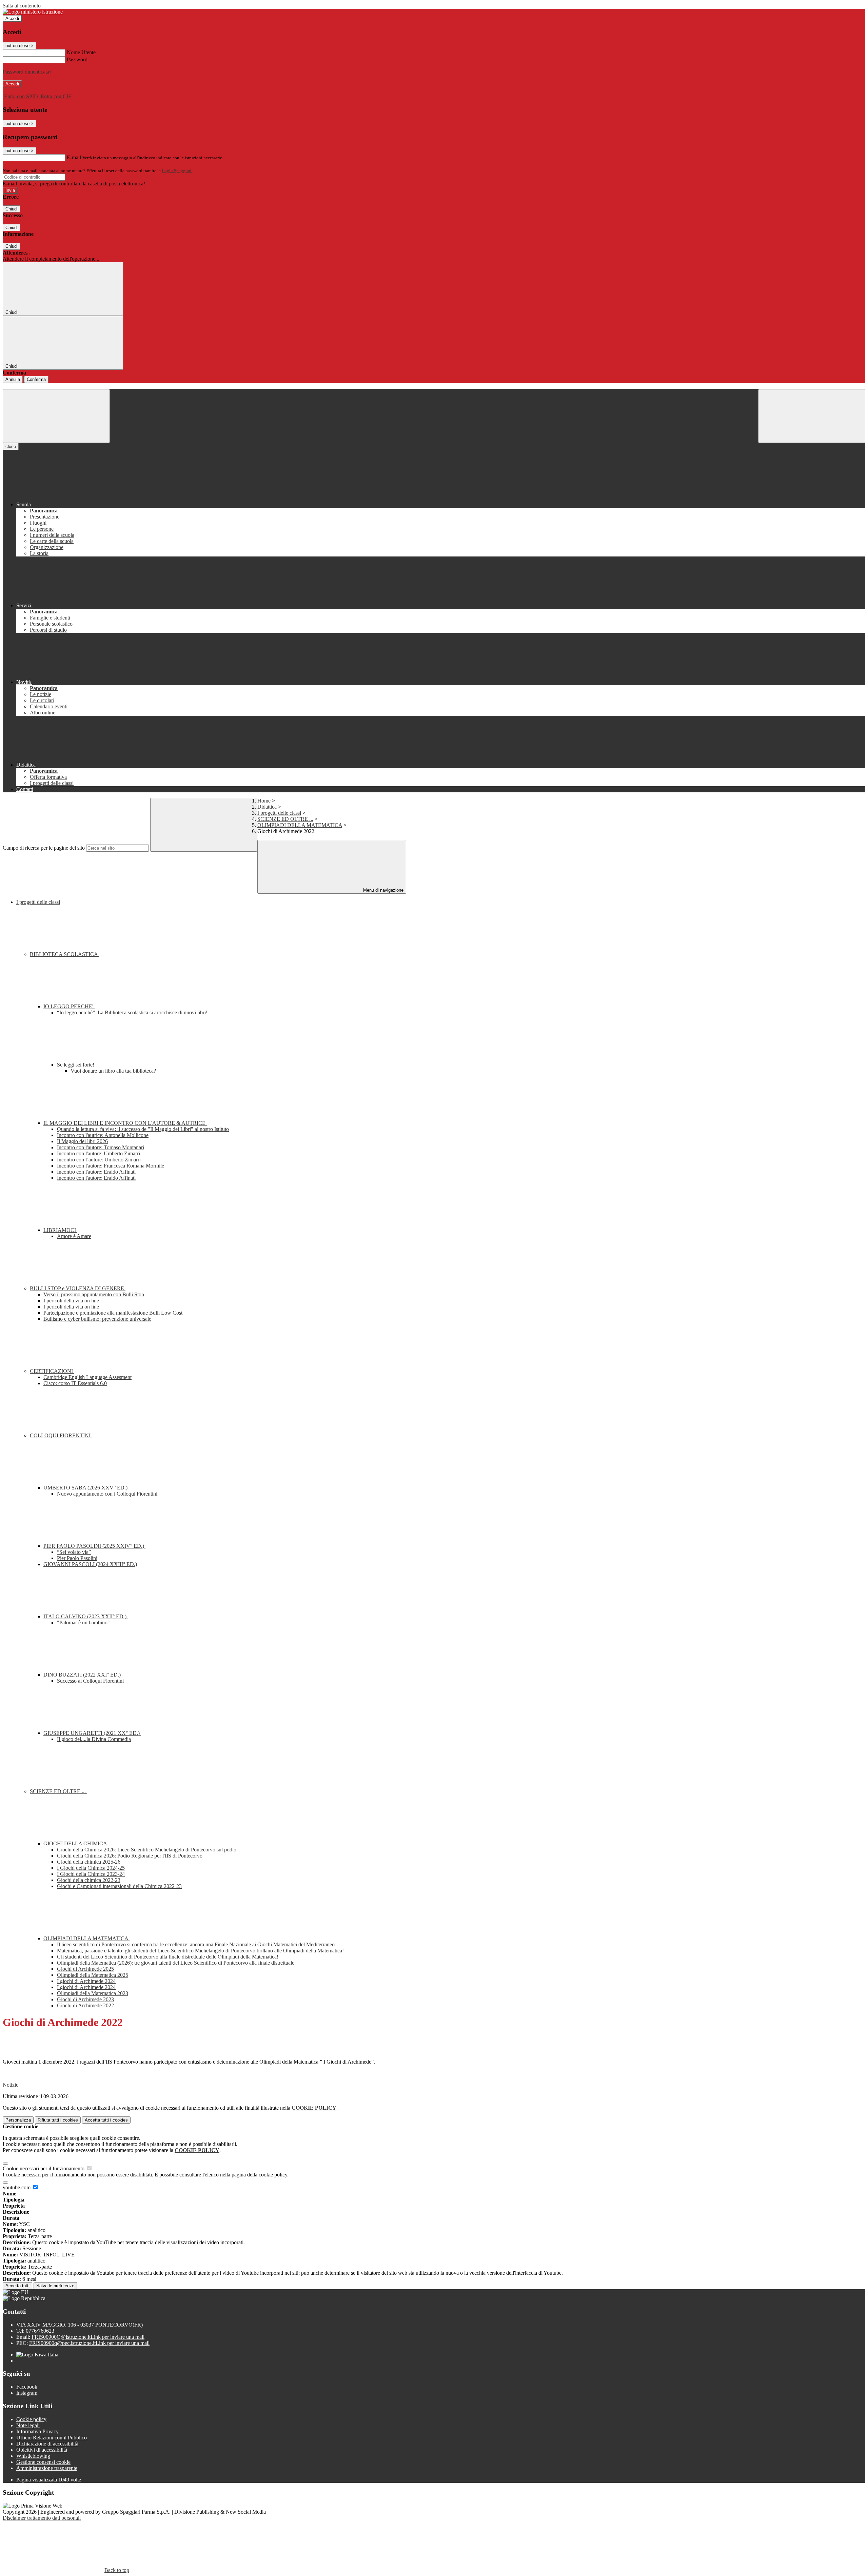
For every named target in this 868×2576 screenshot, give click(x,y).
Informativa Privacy (37, 2431)
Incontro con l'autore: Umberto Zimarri (98, 1153)
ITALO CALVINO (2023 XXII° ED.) (86, 1616)
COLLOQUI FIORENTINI (61, 1435)
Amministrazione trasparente (47, 2468)
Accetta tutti (106, 2120)
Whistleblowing (33, 2456)
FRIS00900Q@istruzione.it (88, 2337)
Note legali (28, 2425)
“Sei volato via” (74, 1552)
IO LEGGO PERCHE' (69, 1006)
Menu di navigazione (383, 890)
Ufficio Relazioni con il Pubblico (52, 2438)
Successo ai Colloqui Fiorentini (90, 1681)
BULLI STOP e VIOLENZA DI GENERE (78, 1288)
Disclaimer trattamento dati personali (42, 2518)
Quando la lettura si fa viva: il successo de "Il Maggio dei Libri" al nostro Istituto (143, 1129)
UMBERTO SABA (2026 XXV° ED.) (86, 1488)
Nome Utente (81, 52)
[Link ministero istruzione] (33, 12)
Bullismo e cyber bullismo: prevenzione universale (97, 1319)
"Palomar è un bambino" (83, 1622)
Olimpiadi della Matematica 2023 (93, 1993)
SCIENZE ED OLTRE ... (285, 819)
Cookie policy (31, 2419)
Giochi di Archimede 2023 (85, 1999)
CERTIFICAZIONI (52, 1371)
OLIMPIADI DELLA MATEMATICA (300, 825)
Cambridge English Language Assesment (87, 1377)
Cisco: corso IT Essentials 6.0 (75, 1383)
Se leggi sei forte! (76, 1065)
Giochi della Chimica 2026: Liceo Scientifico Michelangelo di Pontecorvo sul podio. (147, 1850)
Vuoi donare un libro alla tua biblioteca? (113, 1071)
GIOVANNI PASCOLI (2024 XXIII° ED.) (90, 1564)
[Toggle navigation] (56, 416)
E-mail (74, 157)
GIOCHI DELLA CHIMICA (76, 1843)
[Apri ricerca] (812, 416)
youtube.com (17, 2187)
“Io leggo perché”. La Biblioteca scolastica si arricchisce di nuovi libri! (132, 1012)
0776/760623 (40, 2331)
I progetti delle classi (279, 813)
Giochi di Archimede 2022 (85, 2005)
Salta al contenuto (22, 6)
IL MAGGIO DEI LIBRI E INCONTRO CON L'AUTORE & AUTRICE (125, 1123)
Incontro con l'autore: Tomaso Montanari (101, 1147)
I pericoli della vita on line (71, 1301)
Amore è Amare (74, 1236)
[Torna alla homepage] (434, 386)
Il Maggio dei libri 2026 (82, 1141)
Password (77, 59)
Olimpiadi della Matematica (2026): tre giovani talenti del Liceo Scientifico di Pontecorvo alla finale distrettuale (176, 1963)
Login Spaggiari (177, 171)
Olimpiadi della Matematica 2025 (93, 1975)
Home (264, 801)
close (11, 447)
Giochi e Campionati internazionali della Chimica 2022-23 (119, 1886)
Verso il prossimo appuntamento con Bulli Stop (94, 1294)
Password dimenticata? (27, 72)
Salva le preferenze (55, 2286)
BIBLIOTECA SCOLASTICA (64, 954)
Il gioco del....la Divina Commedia (94, 1739)
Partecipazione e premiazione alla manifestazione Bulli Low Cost (113, 1313)
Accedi (12, 18)
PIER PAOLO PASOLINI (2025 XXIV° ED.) (94, 1546)
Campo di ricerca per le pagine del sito (44, 848)
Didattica (267, 807)
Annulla (13, 379)
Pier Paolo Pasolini (77, 1558)
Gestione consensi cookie (43, 2462)
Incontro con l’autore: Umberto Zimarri (99, 1160)
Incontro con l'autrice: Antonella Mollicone (103, 1135)
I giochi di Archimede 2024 (86, 1981)
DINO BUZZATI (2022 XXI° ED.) (83, 1675)
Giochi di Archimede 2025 (85, 1969)
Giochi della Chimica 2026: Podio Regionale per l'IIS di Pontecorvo (130, 1856)
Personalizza (18, 2120)
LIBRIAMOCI (60, 1230)
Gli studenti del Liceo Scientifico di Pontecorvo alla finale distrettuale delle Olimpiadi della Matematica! (168, 1957)
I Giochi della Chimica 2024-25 (91, 1868)
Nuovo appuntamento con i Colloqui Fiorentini (107, 1494)
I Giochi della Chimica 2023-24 (91, 1874)
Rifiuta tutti (58, 2120)
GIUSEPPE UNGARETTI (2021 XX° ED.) (92, 1733)
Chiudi (12, 209)
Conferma (36, 379)
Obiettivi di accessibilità (42, 2450)
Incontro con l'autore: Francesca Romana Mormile (111, 1166)
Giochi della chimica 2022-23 (89, 1880)
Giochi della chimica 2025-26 (89, 1862)
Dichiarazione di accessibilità (47, 2444)
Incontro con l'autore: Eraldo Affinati (96, 1172)
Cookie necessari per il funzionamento (44, 2168)
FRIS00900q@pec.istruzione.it (89, 2343)
